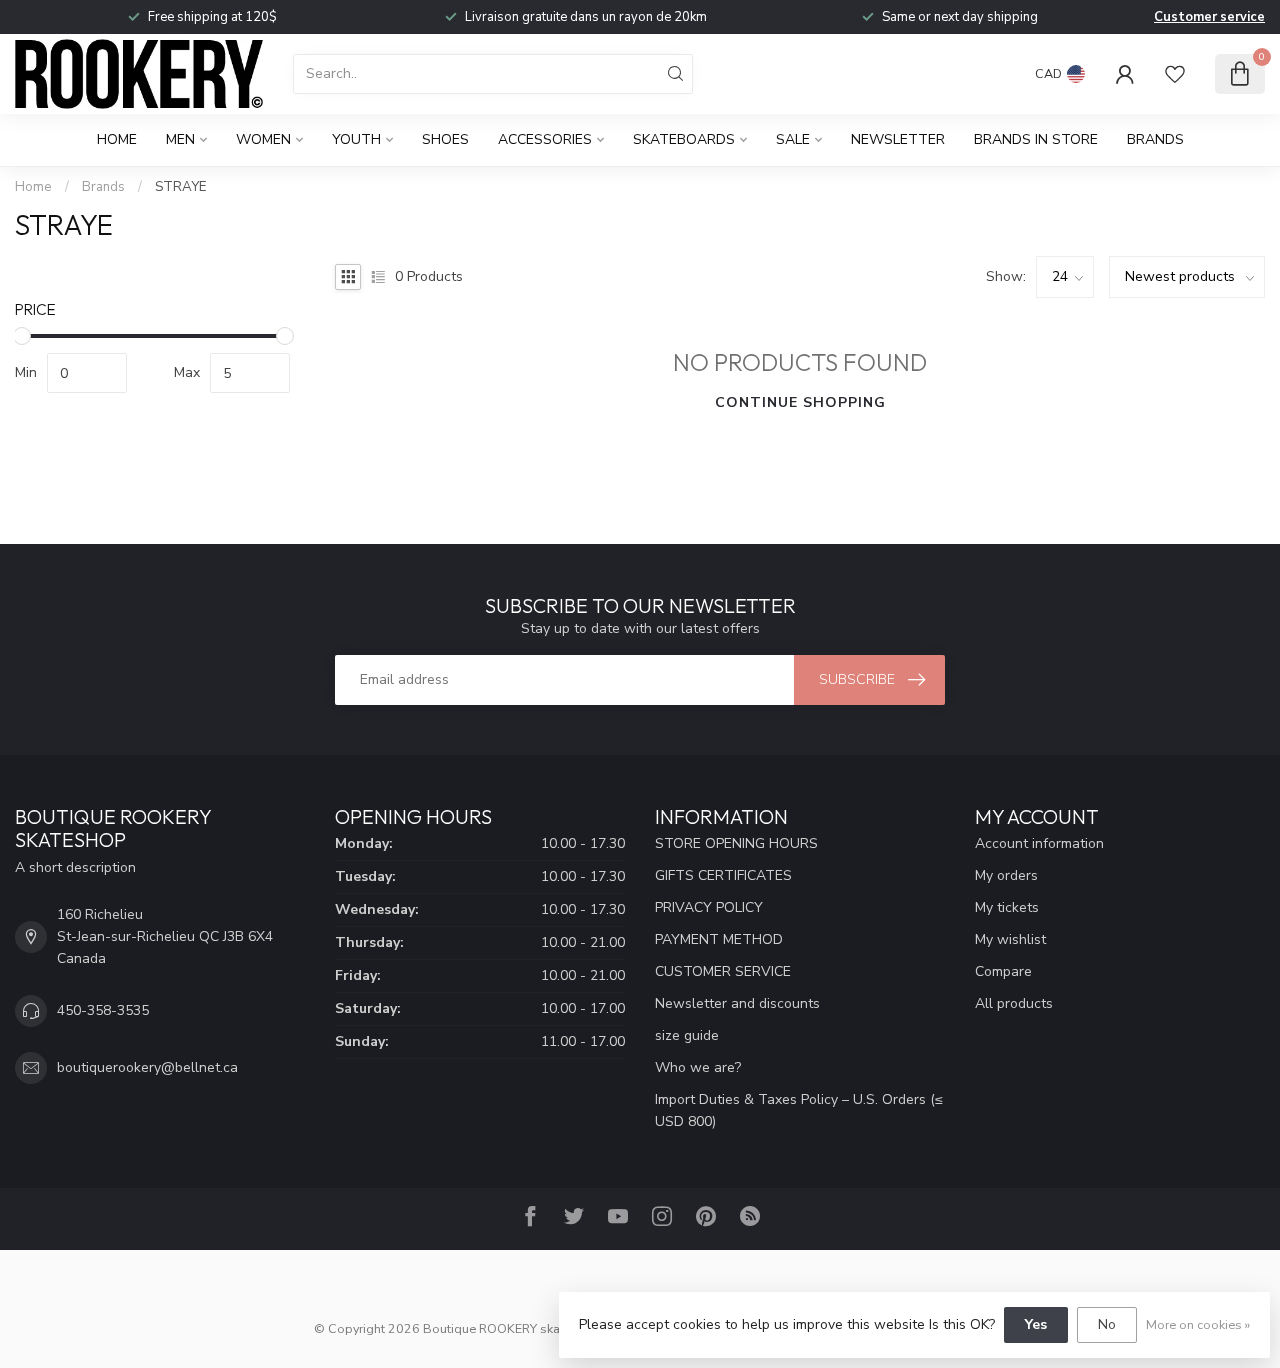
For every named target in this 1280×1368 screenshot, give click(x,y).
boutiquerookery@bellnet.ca (147, 1067)
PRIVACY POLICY (709, 907)
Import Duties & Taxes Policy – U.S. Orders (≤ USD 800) (799, 1110)
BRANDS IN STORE (1036, 139)
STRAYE (180, 187)
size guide (687, 1035)
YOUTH (356, 139)
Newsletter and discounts (737, 1003)
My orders (1006, 875)
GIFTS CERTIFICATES (723, 875)
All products (1014, 1003)
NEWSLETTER (898, 139)
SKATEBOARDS (684, 139)
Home (117, 139)
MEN (180, 139)
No (1107, 1324)
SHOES (445, 139)
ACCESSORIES (545, 139)
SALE (793, 139)
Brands (1155, 139)
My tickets (1007, 907)
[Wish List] (1175, 74)
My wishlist (1010, 939)
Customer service (1209, 17)
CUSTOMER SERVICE (723, 971)
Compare (1003, 971)
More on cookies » (1198, 1324)
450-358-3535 (103, 1010)
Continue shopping (800, 402)
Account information (1039, 843)
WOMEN (263, 139)
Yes (1036, 1324)
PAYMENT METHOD (719, 939)
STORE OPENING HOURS (736, 843)
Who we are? (698, 1067)
